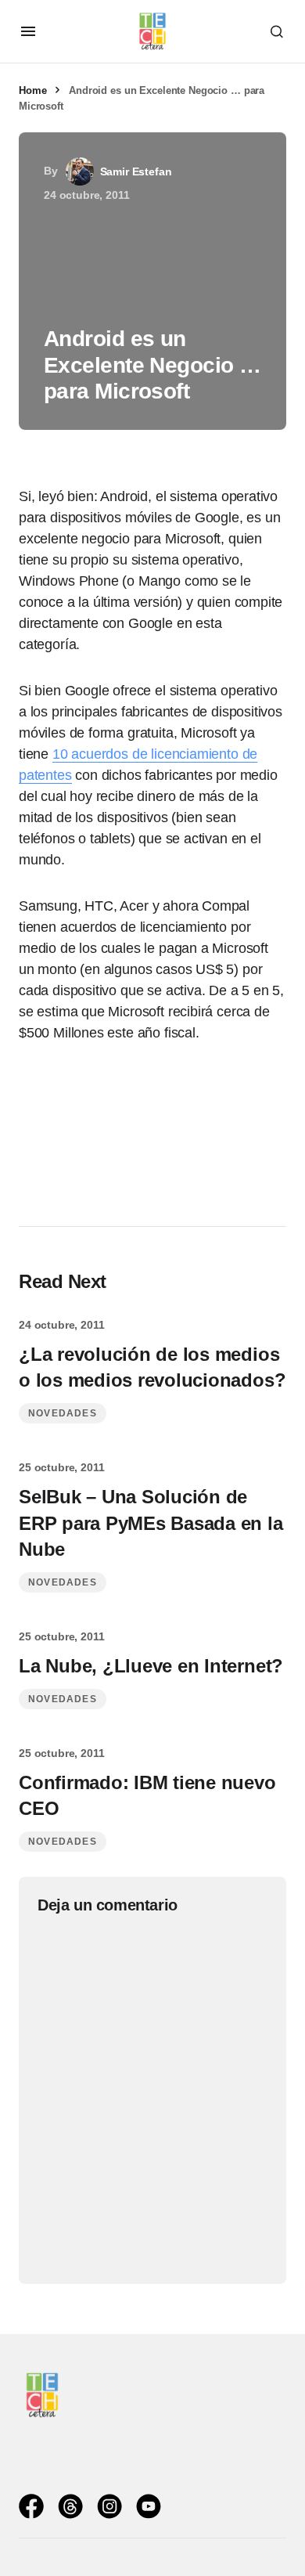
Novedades (63, 1413)
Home (32, 90)
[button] (28, 31)
